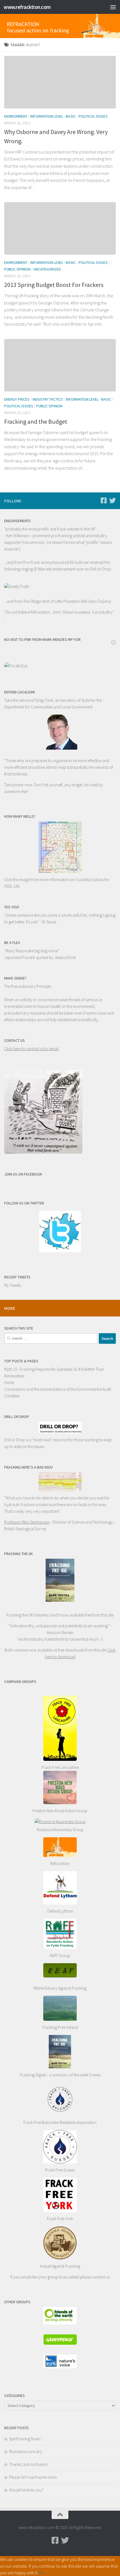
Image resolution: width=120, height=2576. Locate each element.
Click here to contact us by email (31, 1049)
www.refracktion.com (27, 7)
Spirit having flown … (27, 2439)
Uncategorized (47, 269)
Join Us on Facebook (23, 1174)
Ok (41, 2573)
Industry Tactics (48, 399)
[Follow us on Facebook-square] (104, 500)
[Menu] (113, 7)
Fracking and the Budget (36, 422)
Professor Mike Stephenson (27, 1522)
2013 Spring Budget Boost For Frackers (54, 285)
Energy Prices (17, 399)
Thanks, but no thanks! (28, 2464)
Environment (16, 116)
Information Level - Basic (53, 116)
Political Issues (93, 116)
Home (9, 1383)
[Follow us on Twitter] (112, 500)
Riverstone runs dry (26, 2452)
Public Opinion (17, 269)
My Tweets (13, 1285)
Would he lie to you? (26, 2490)
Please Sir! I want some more (33, 2477)
